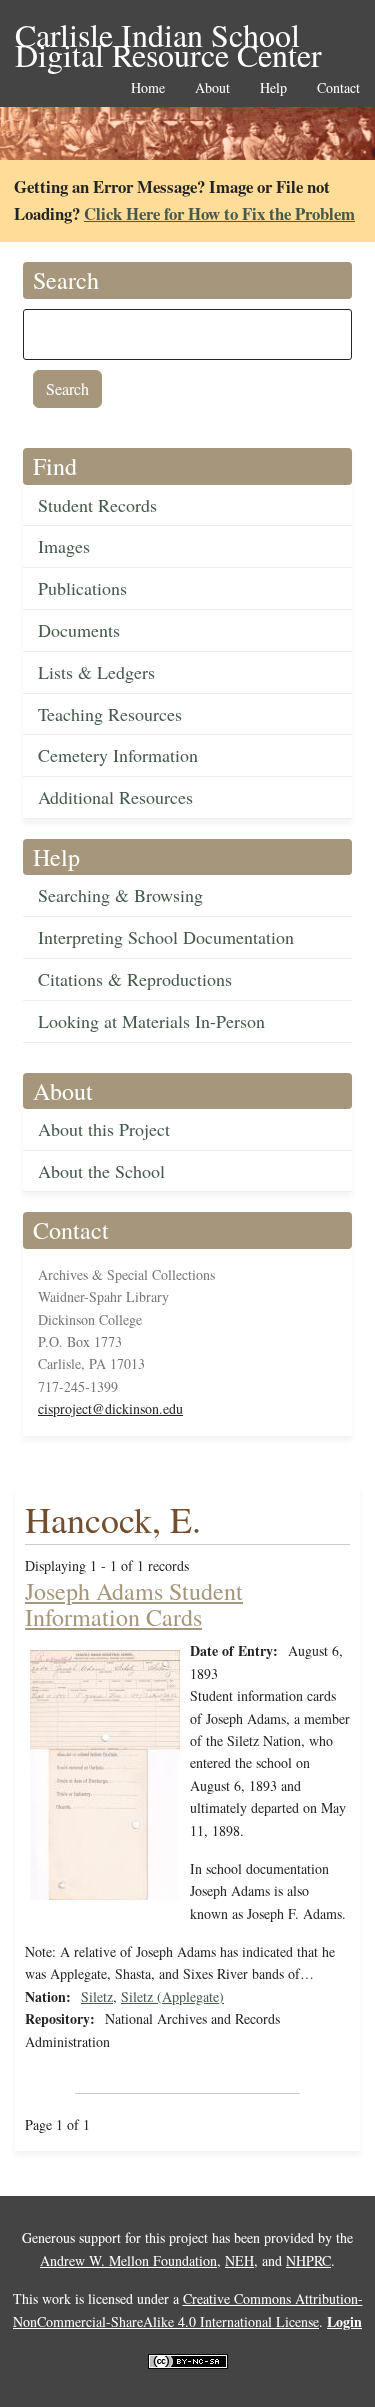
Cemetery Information (118, 755)
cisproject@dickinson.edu (110, 1408)
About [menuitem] (212, 88)
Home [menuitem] (148, 88)
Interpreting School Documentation (166, 937)
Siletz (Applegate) (172, 1996)
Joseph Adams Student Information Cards (134, 1604)
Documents (79, 630)
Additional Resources (115, 797)
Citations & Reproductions (135, 979)
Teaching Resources (110, 714)
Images (64, 546)
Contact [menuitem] (338, 88)
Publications (82, 588)
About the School (101, 1171)
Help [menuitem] (273, 88)
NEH (239, 2260)
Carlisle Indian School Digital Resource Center (168, 36)
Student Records (97, 505)
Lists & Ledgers (96, 672)
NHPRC (308, 2260)
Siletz (97, 1996)
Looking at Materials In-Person (151, 1021)
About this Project (104, 1129)
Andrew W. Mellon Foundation (128, 2260)
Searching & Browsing (120, 895)
